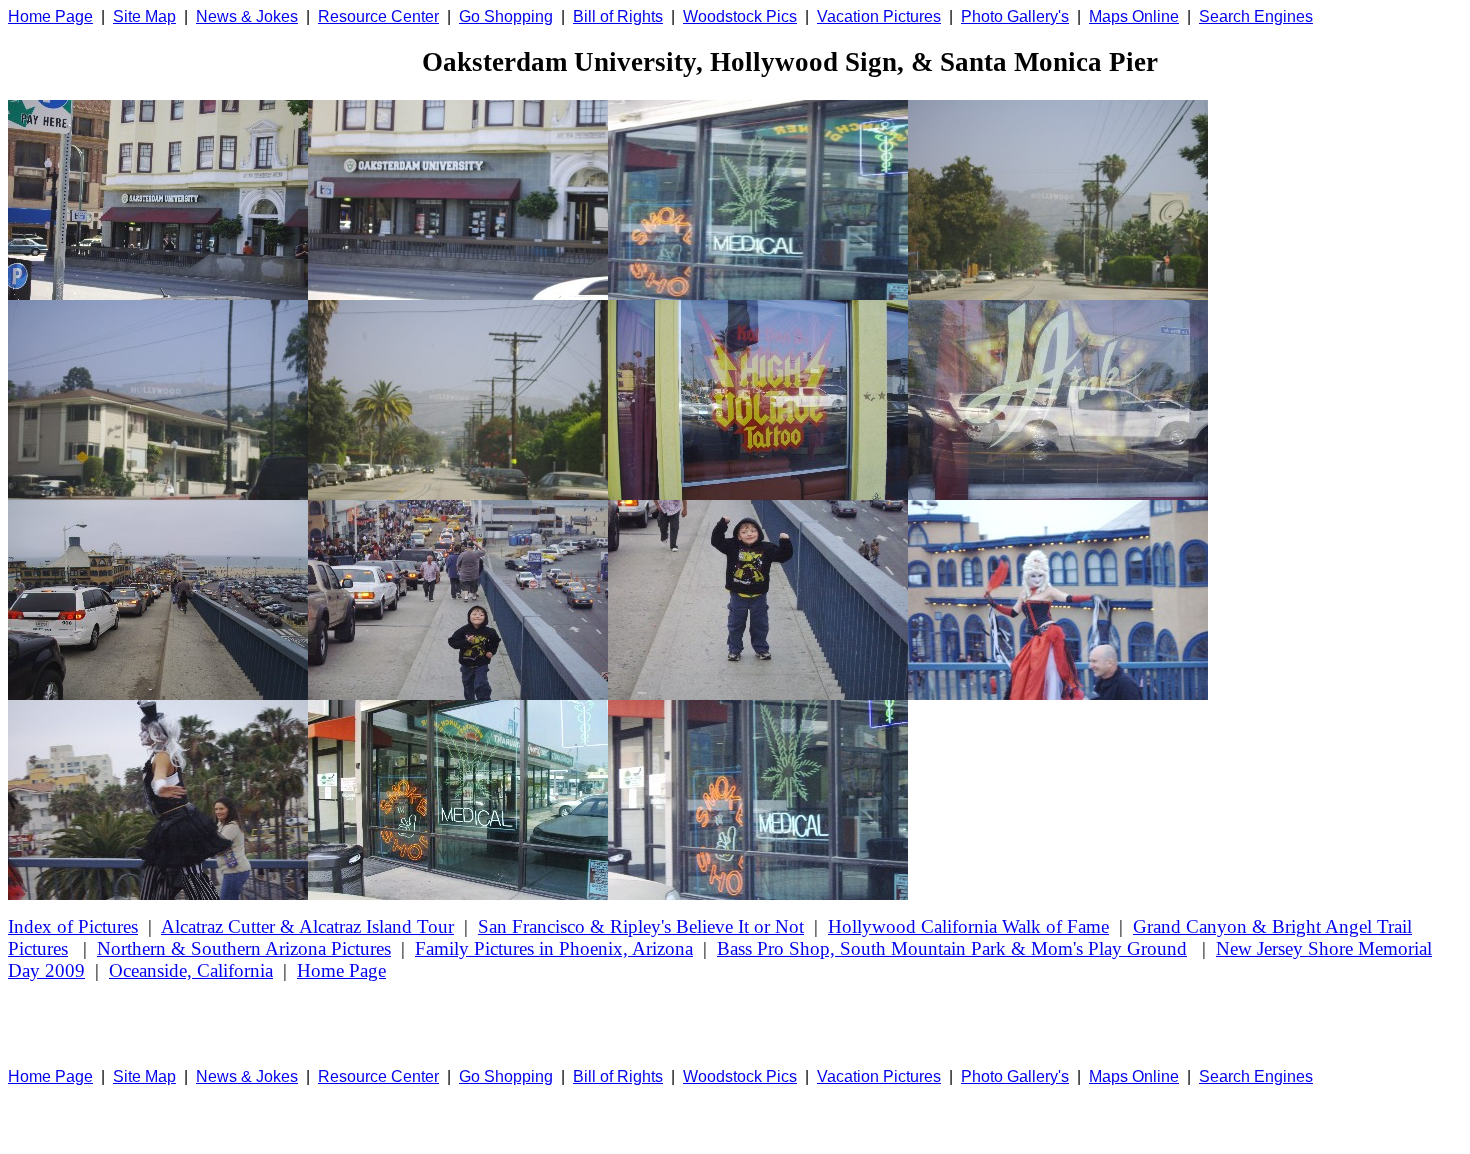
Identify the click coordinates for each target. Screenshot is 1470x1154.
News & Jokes (247, 16)
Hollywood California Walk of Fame (968, 926)
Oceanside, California (191, 970)
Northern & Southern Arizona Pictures (244, 948)
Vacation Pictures (879, 16)
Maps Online (1134, 16)
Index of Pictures (73, 926)
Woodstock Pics (740, 16)
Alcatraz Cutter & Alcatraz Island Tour (307, 926)
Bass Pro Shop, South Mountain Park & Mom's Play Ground (952, 948)
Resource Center (378, 16)
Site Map (144, 16)
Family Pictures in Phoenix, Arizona (554, 948)
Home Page (50, 16)
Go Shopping (506, 16)
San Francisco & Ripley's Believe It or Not (641, 926)
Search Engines (1256, 16)
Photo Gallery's (1015, 16)
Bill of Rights (618, 16)
